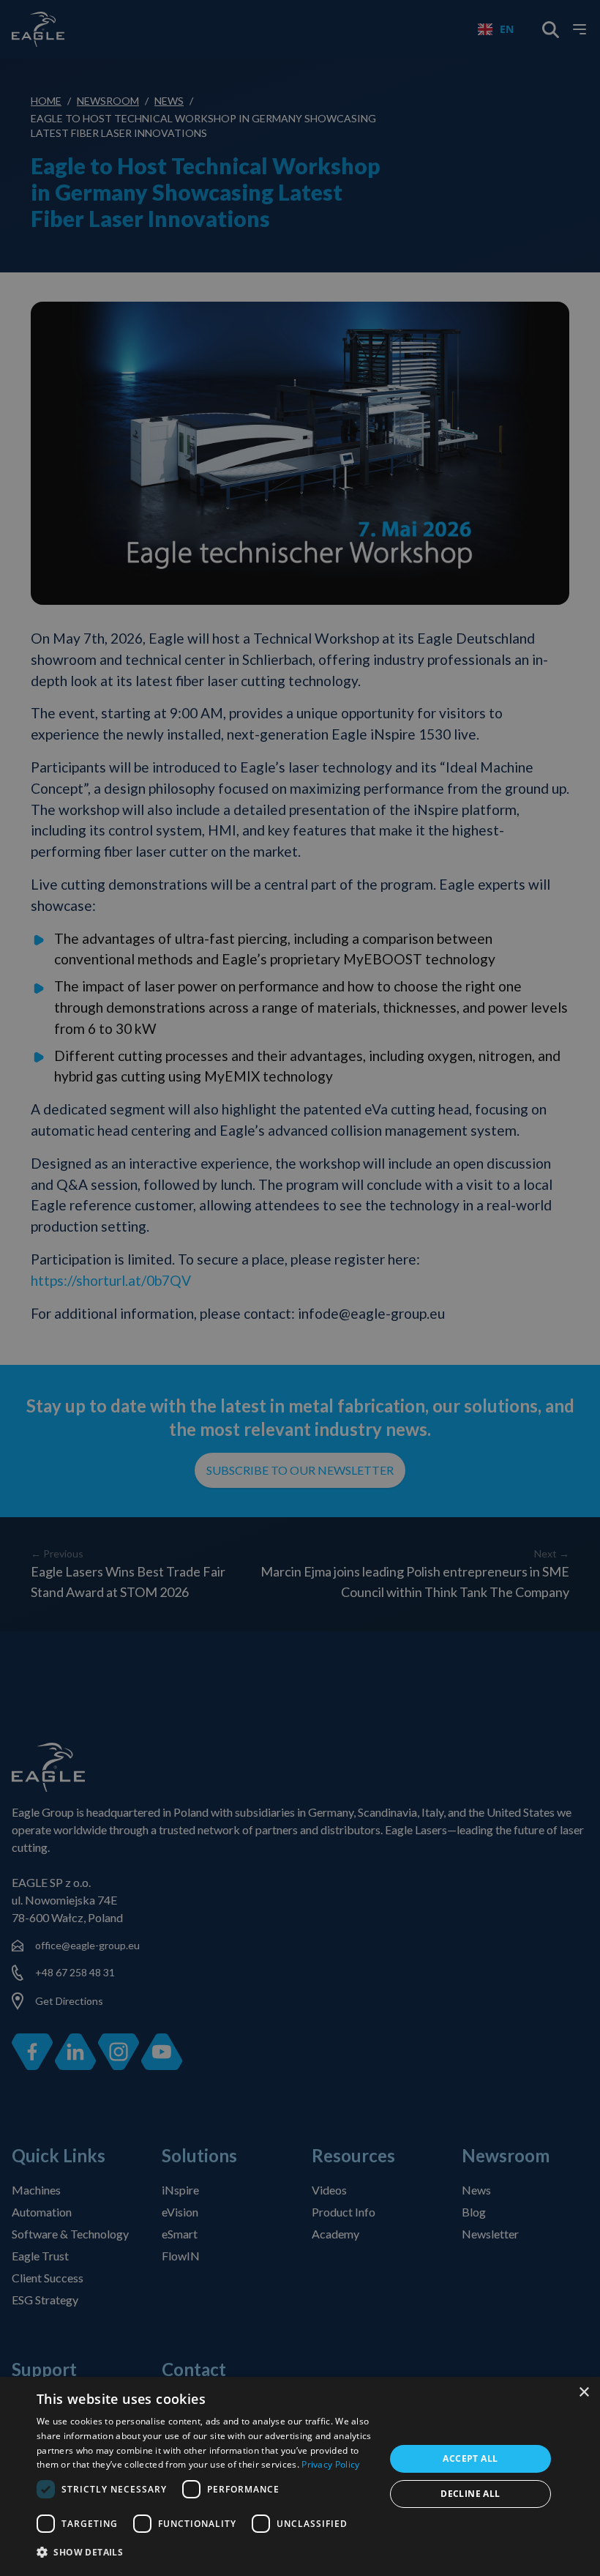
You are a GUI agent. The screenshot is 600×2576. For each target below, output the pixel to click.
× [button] (584, 2393)
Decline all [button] (470, 2494)
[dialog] (300, 2476)
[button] (206, 2553)
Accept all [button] (470, 2458)
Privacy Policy (330, 2464)
